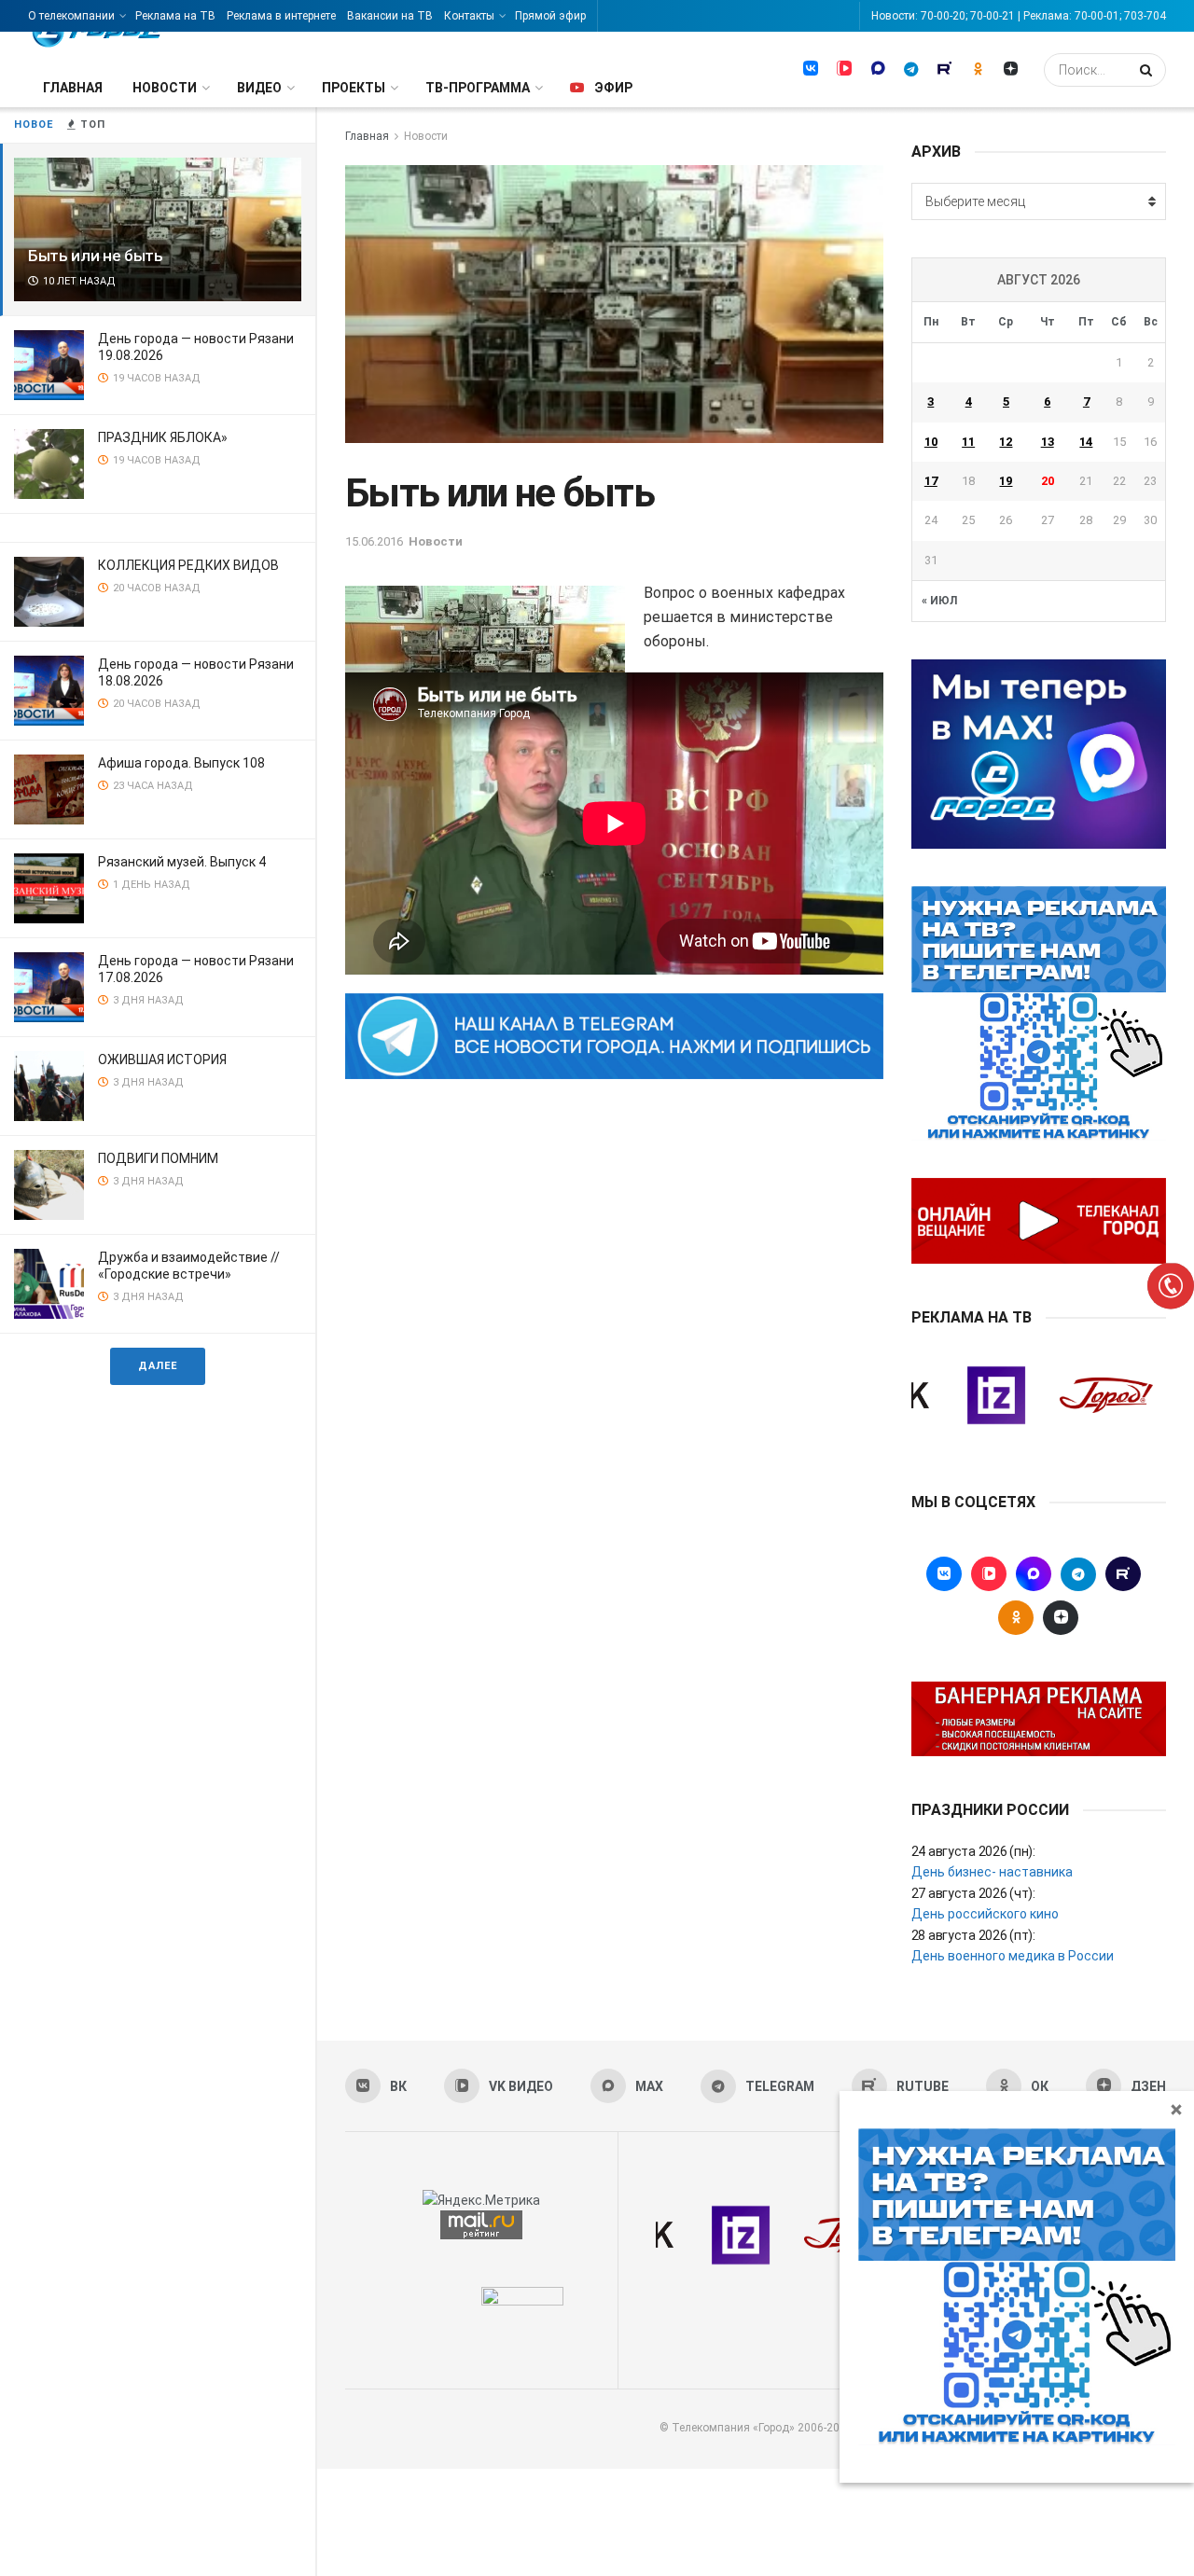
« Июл (939, 601)
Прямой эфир (550, 16)
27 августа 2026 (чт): (973, 1893)
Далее (158, 1366)
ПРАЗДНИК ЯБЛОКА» (163, 437)
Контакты (469, 16)
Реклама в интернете (281, 16)
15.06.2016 (374, 541)
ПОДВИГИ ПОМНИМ (158, 1158)
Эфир (613, 88)
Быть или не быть (96, 256)
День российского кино (985, 1914)
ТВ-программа (478, 88)
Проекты (354, 88)
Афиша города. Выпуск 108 (181, 763)
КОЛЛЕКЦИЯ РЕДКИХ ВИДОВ (188, 565)
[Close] (1176, 2109)
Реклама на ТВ (175, 16)
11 (968, 442)
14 (1086, 442)
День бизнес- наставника (992, 1872)
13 (1048, 442)
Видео (259, 88)
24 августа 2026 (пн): (973, 1851)
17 (931, 481)
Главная (73, 88)
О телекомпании (71, 16)
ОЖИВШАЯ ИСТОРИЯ (162, 1059)
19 (1006, 481)
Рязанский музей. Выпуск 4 (182, 862)
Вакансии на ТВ (390, 16)
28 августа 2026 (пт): (973, 1935)
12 (1006, 442)
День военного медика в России (1013, 1956)
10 (931, 442)
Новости (165, 88)
